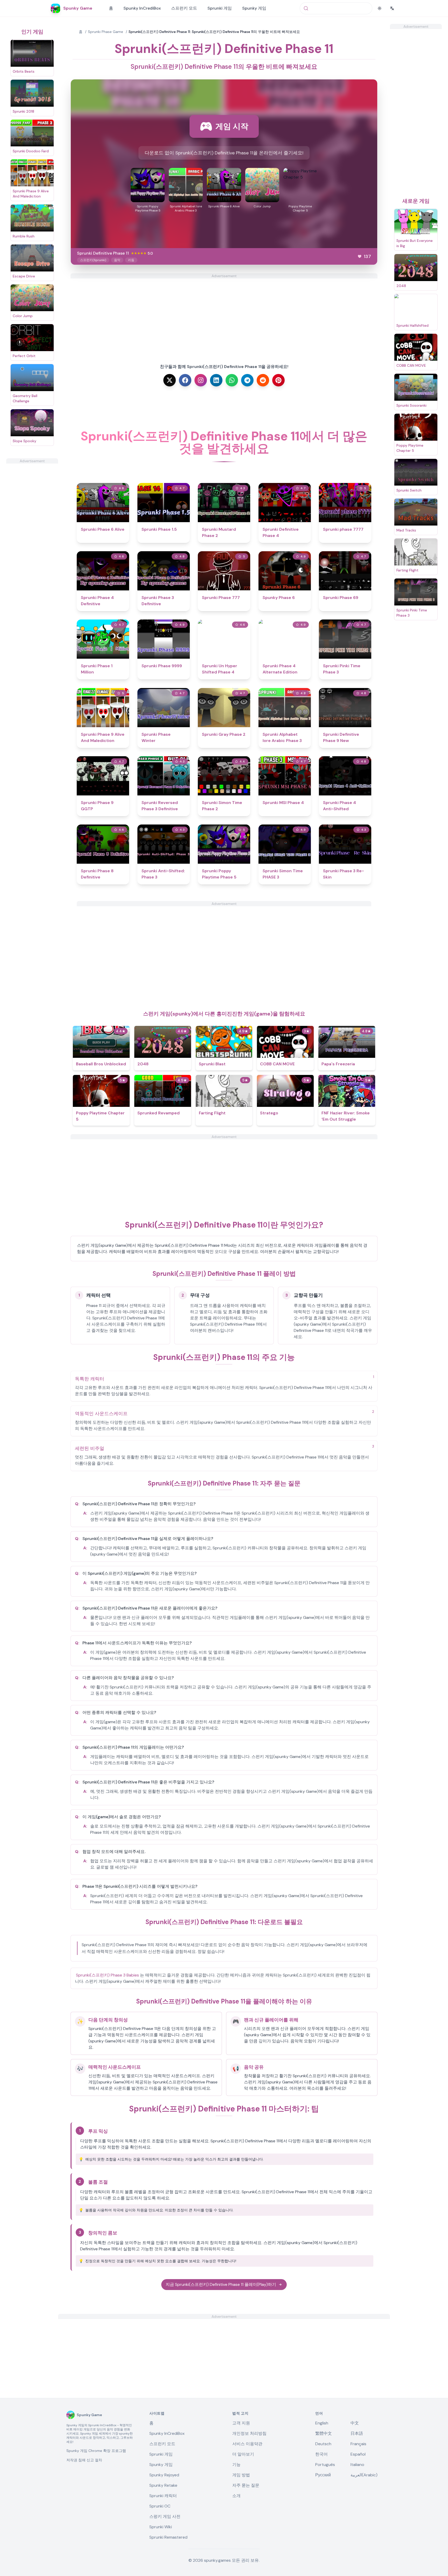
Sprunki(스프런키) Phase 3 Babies (107, 1975)
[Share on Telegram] (247, 380)
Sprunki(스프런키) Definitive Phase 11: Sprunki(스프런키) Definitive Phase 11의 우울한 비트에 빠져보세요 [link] (214, 32)
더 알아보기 (243, 2454)
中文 (355, 2423)
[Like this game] (360, 256)
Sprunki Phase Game (106, 32)
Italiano (357, 2465)
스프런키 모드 (184, 8)
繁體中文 (324, 2433)
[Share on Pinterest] (278, 380)
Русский (323, 2475)
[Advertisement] (32, 541)
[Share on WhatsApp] (232, 380)
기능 (236, 2465)
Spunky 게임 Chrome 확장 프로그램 (96, 2451)
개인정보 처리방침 (249, 2433)
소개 (236, 2496)
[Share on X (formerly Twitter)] (170, 380)
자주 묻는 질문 (246, 2485)
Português (325, 2465)
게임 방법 (241, 2475)
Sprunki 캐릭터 (163, 2496)
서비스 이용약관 (247, 2444)
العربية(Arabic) (364, 2475)
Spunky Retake (163, 2485)
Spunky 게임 (254, 8)
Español (358, 2454)
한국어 (321, 2454)
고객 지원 (241, 2423)
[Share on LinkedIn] (216, 380)
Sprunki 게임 (220, 8)
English (322, 2423)
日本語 (357, 2433)
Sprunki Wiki (161, 2527)
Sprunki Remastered (168, 2537)
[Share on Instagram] (201, 380)
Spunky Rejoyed (164, 2475)
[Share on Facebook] (185, 380)
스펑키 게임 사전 (165, 2516)
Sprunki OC (160, 2506)
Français (358, 2444)
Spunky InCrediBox (142, 8)
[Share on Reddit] (263, 380)
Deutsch (323, 2444)
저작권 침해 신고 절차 (84, 2460)
